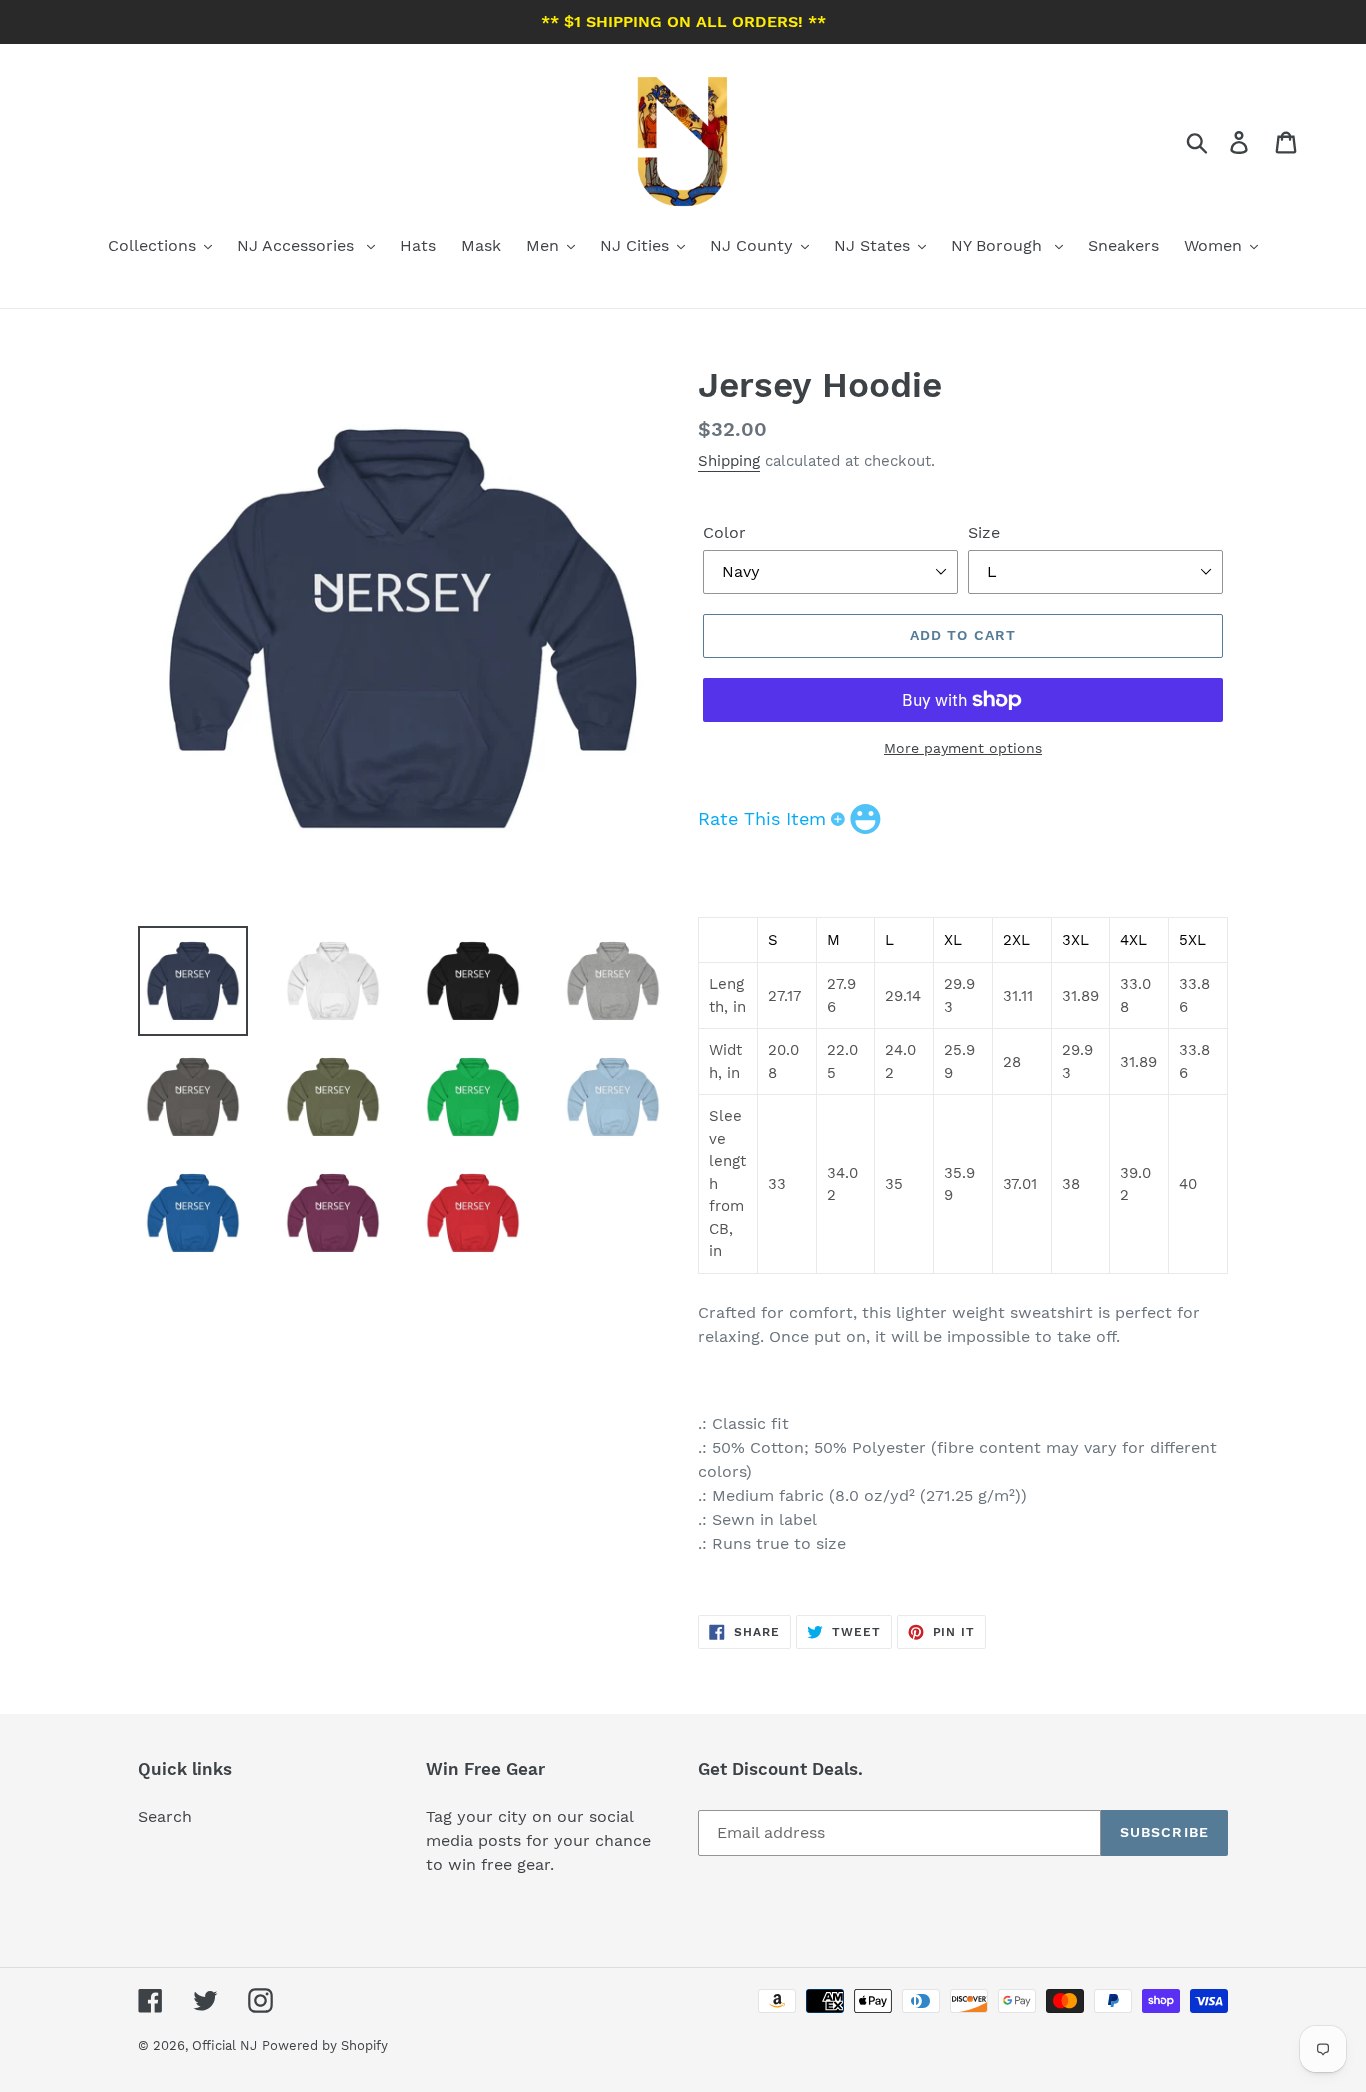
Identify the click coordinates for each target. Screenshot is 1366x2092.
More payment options (963, 748)
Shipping (729, 461)
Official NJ (224, 2045)
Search (165, 1816)
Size (984, 532)
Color (724, 532)
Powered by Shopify (325, 2045)
